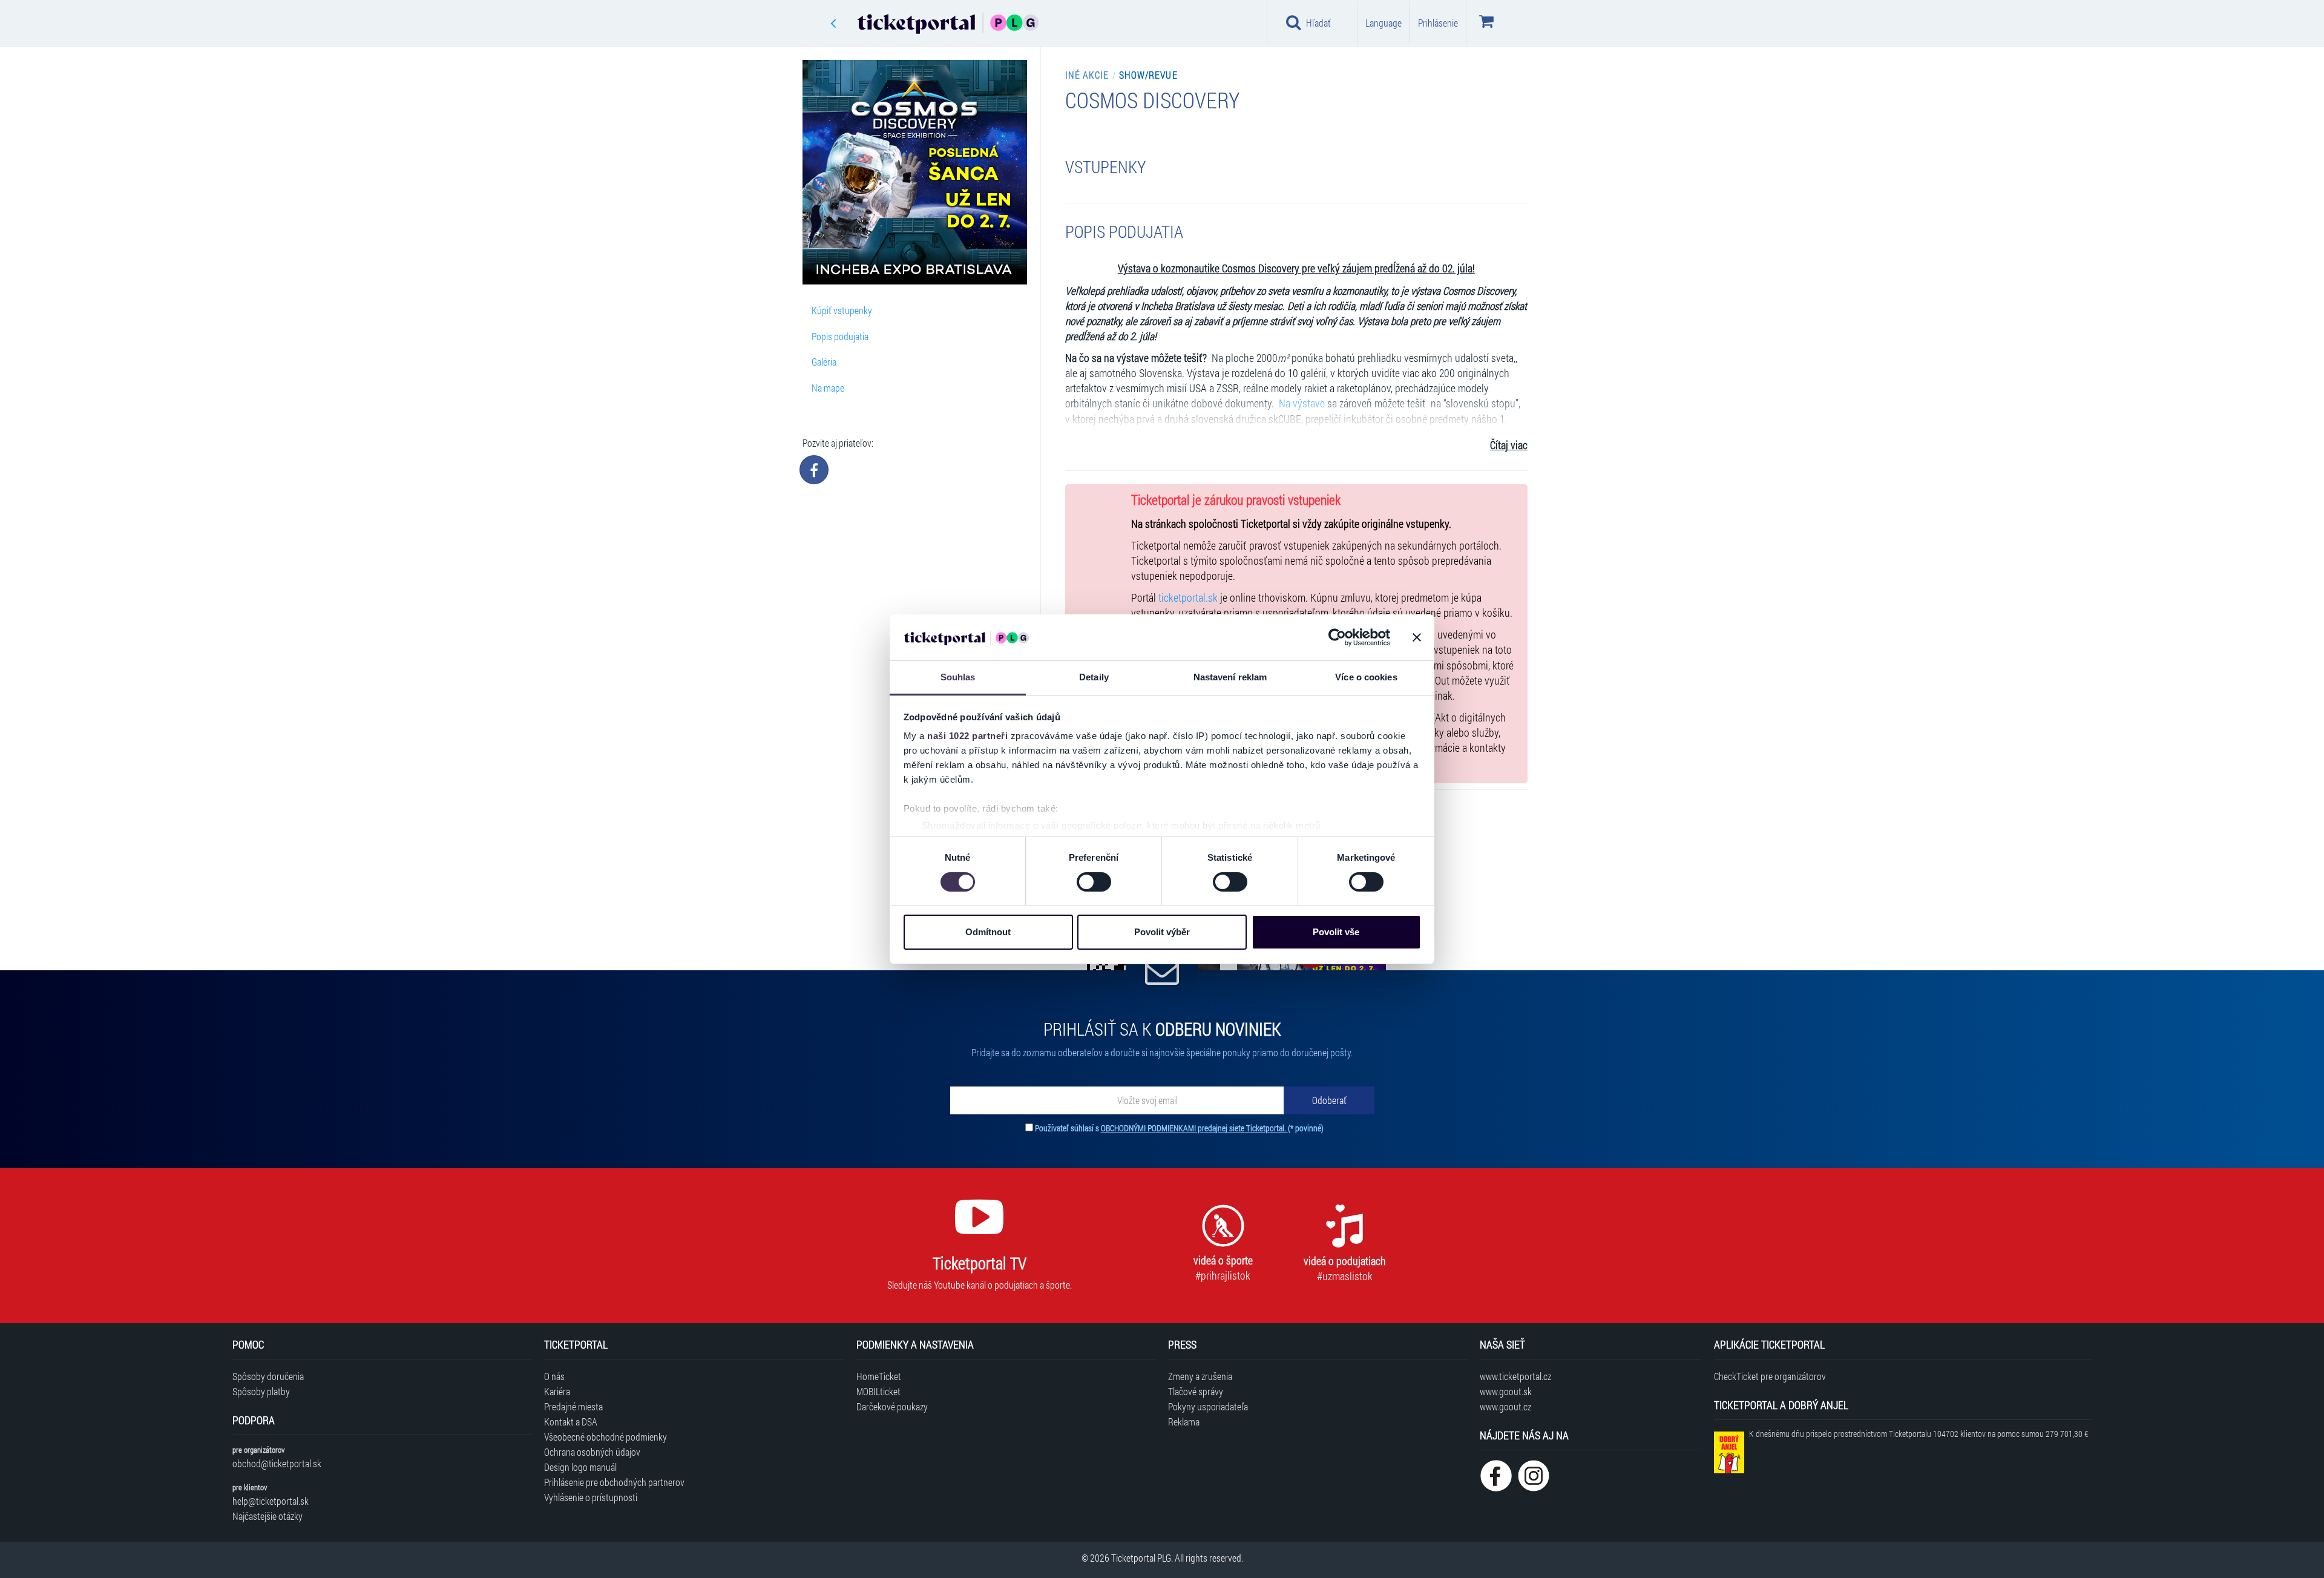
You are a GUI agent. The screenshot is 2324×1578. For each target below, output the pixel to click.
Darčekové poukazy (892, 1406)
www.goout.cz (1505, 1406)
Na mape (828, 388)
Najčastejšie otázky (268, 1516)
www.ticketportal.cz (1515, 1376)
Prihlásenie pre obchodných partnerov (614, 1482)
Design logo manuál (580, 1467)
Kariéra (557, 1391)
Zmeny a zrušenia (1200, 1376)
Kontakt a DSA (571, 1422)
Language (1384, 23)
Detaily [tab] (1094, 677)
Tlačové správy (1196, 1391)
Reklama (1184, 1422)
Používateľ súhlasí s (1179, 1128)
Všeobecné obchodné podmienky (606, 1437)
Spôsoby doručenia (268, 1376)
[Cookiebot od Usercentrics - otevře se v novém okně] (1337, 637)
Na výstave (1301, 403)
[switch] (1094, 882)
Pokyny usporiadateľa (1208, 1406)
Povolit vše (1336, 932)
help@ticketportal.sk (271, 1501)
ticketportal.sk (1188, 598)
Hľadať (1318, 23)
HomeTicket (879, 1376)
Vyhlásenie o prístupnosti (591, 1497)
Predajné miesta (573, 1406)
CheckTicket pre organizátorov (1770, 1376)
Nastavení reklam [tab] (1230, 677)
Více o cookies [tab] (1366, 677)
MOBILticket (878, 1391)
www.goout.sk (1506, 1391)
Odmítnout (988, 932)
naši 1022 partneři (967, 736)
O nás (554, 1376)
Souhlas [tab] (958, 677)
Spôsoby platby (261, 1391)
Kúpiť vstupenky (842, 310)
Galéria (824, 362)
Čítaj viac (1509, 445)
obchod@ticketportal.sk (277, 1463)
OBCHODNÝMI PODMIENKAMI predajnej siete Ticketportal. (1194, 1128)
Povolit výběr (1162, 932)
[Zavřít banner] (1417, 637)
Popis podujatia (840, 336)
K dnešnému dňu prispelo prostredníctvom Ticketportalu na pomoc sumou (1919, 1434)
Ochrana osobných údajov (592, 1452)
